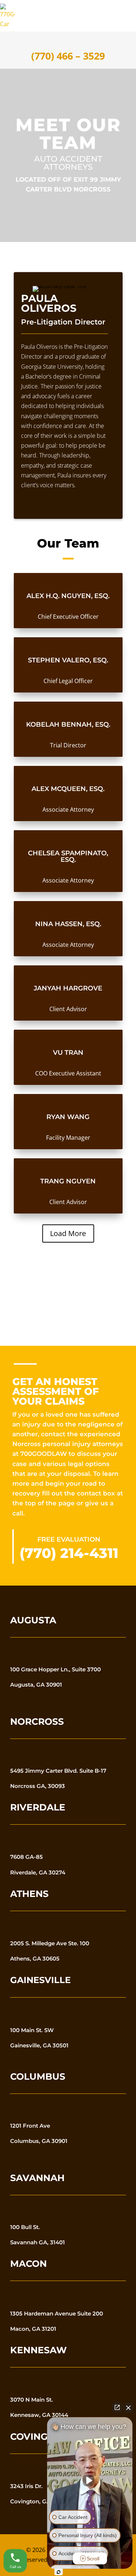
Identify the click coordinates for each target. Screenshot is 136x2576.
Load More (68, 1233)
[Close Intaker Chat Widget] (128, 2407)
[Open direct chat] (117, 2407)
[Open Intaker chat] (59, 2572)
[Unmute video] (90, 2480)
